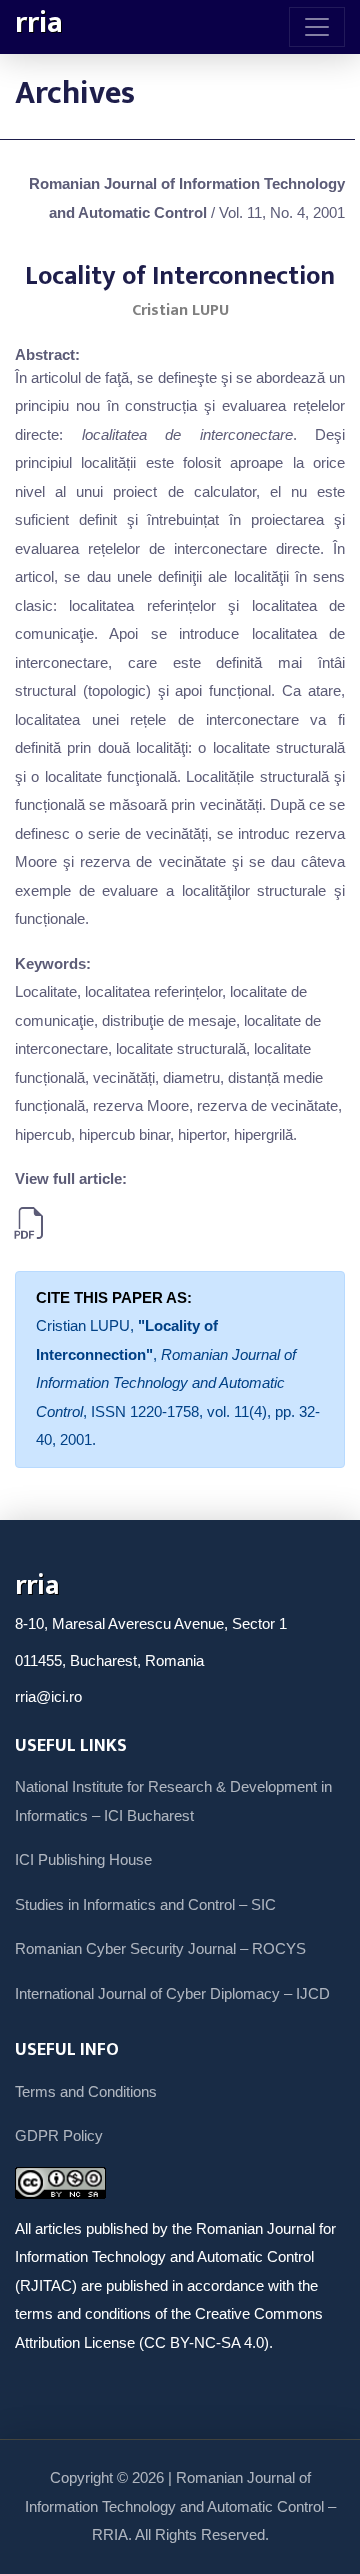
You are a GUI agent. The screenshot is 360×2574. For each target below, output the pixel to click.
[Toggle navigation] (317, 27)
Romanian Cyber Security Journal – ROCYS (160, 1948)
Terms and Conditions (86, 2091)
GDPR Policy (59, 2135)
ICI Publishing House (83, 1859)
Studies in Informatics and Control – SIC (145, 1904)
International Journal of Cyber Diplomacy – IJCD (172, 1993)
